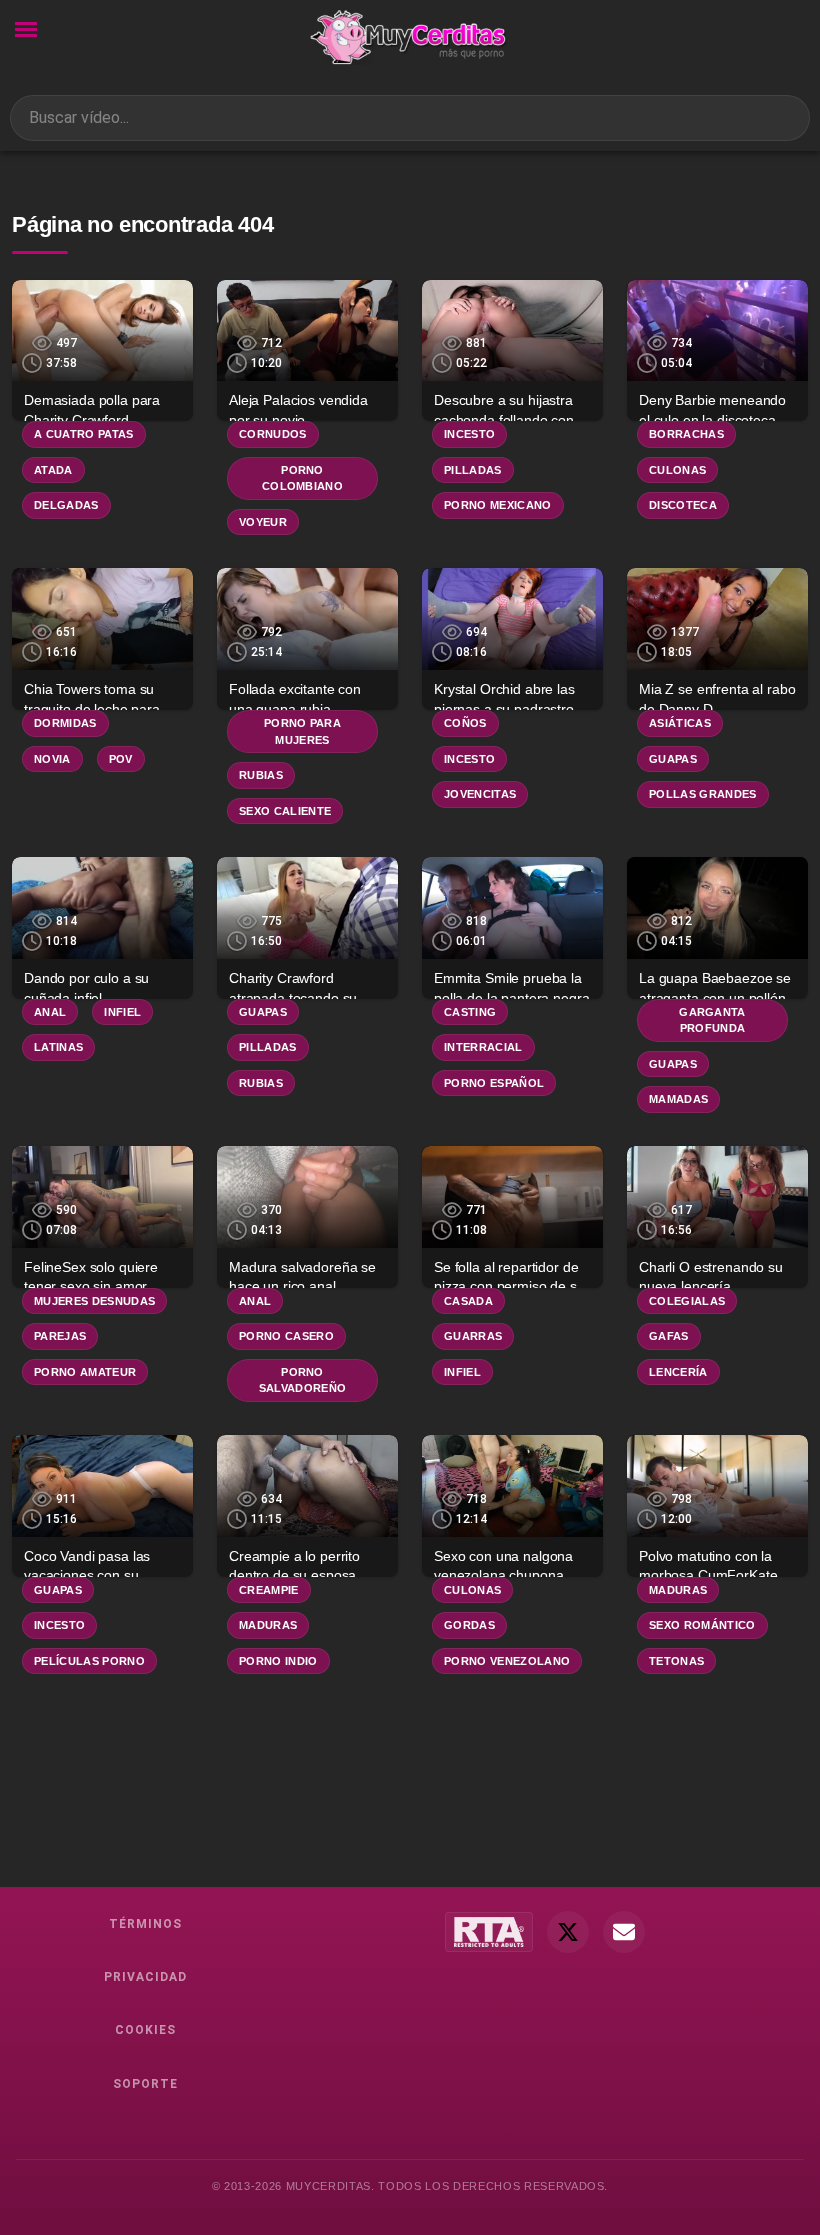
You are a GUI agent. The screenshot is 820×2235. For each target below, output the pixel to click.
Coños (465, 723)
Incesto (469, 434)
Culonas (677, 470)
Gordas (469, 1625)
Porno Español (494, 1083)
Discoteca (683, 505)
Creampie (269, 1590)
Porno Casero (286, 1336)
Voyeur (263, 522)
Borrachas (686, 434)
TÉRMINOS (145, 1924)
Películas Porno (89, 1661)
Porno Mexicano (498, 505)
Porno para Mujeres (302, 731)
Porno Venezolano (507, 1661)
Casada (468, 1301)
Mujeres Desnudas (94, 1301)
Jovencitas (480, 794)
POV (121, 759)
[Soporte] (624, 1932)
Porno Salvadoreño (303, 1380)
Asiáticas (680, 723)
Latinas (58, 1047)
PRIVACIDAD (145, 1977)
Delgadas (66, 505)
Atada (53, 470)
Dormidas (65, 723)
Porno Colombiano (302, 478)
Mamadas (678, 1099)
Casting (470, 1012)
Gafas (669, 1336)
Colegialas (687, 1301)
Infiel (122, 1012)
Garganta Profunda (712, 1020)
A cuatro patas (84, 434)
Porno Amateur (85, 1372)
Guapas (673, 759)
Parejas (60, 1336)
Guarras (473, 1336)
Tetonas (676, 1661)
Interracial (483, 1047)
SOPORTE (145, 2084)
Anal (50, 1012)
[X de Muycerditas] (568, 1932)
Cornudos (273, 434)
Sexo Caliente (285, 811)
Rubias (261, 775)
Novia (52, 759)
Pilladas (473, 470)
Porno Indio (278, 1661)
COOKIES (145, 2030)
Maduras (268, 1625)
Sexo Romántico (702, 1625)
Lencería (678, 1372)
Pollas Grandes (703, 794)
